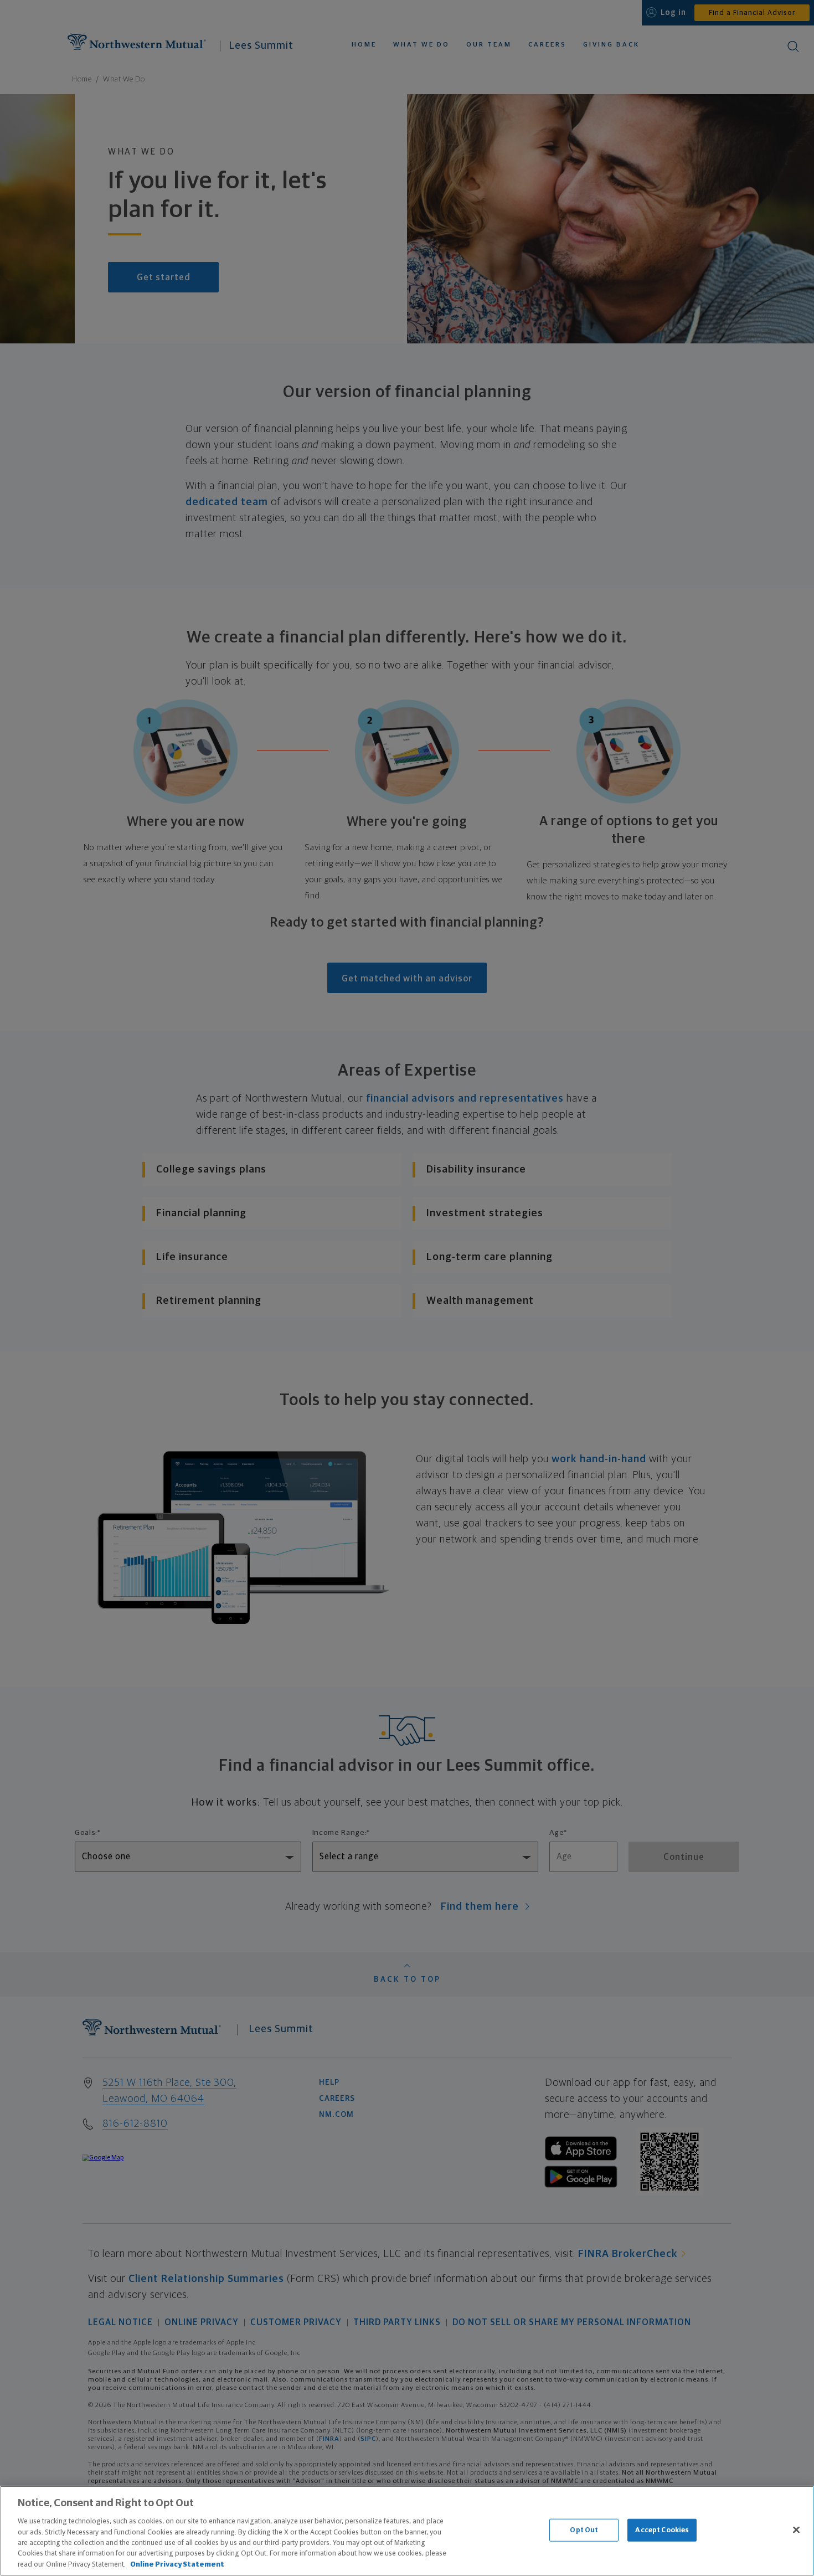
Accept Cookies (662, 2530)
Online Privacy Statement (177, 2565)
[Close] (796, 2529)
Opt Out (584, 2530)
